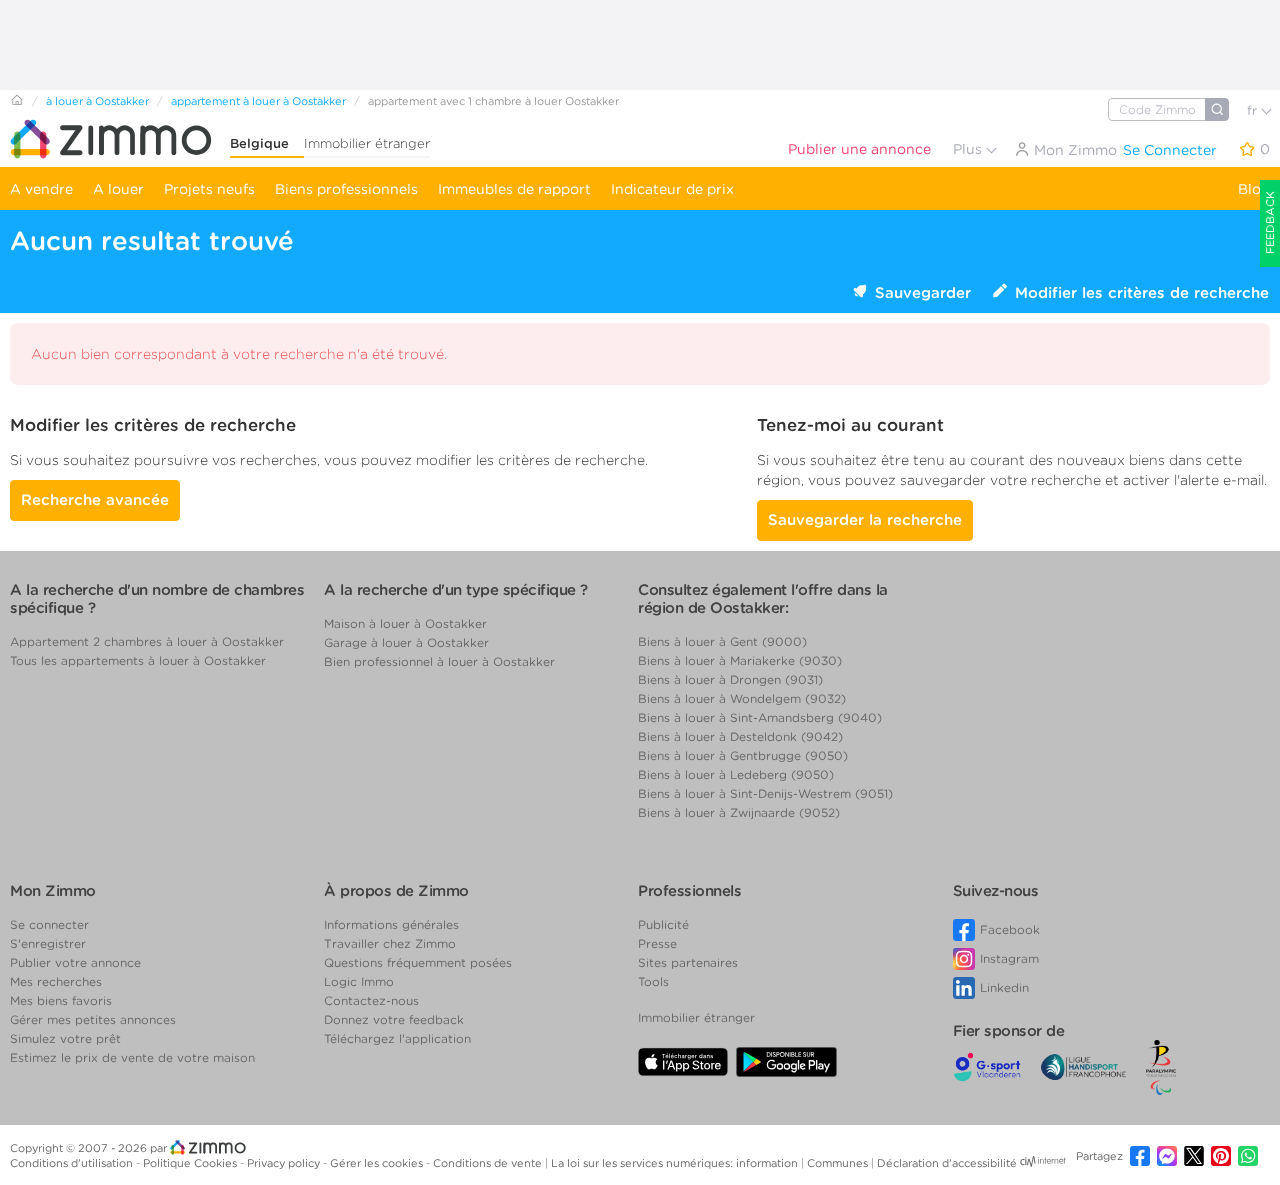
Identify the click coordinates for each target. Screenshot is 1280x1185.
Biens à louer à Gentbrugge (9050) (743, 755)
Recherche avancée (95, 500)
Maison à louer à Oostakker (405, 623)
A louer (118, 189)
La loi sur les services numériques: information (676, 1163)
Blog (1254, 189)
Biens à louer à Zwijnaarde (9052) (739, 812)
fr (1254, 110)
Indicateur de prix (672, 189)
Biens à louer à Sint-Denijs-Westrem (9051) (765, 793)
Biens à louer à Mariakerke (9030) (740, 660)
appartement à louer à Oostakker (258, 101)
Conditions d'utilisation (73, 1163)
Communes (839, 1163)
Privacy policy (285, 1163)
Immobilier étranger (367, 143)
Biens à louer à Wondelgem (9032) (742, 698)
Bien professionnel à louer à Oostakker (439, 661)
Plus (969, 149)
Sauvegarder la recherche (865, 520)
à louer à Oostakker (97, 101)
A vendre (41, 189)
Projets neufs (209, 189)
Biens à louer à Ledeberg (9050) (736, 774)
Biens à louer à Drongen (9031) (730, 679)
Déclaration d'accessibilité (947, 1163)
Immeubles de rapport (514, 189)
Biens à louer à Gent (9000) (722, 641)
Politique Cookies (191, 1163)
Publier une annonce (859, 149)
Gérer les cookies (378, 1163)
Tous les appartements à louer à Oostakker (138, 660)
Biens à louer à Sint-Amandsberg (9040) (760, 717)
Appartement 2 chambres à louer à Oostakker (147, 641)
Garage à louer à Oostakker (406, 642)
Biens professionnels (346, 189)
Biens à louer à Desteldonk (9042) (740, 736)
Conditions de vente (489, 1163)
